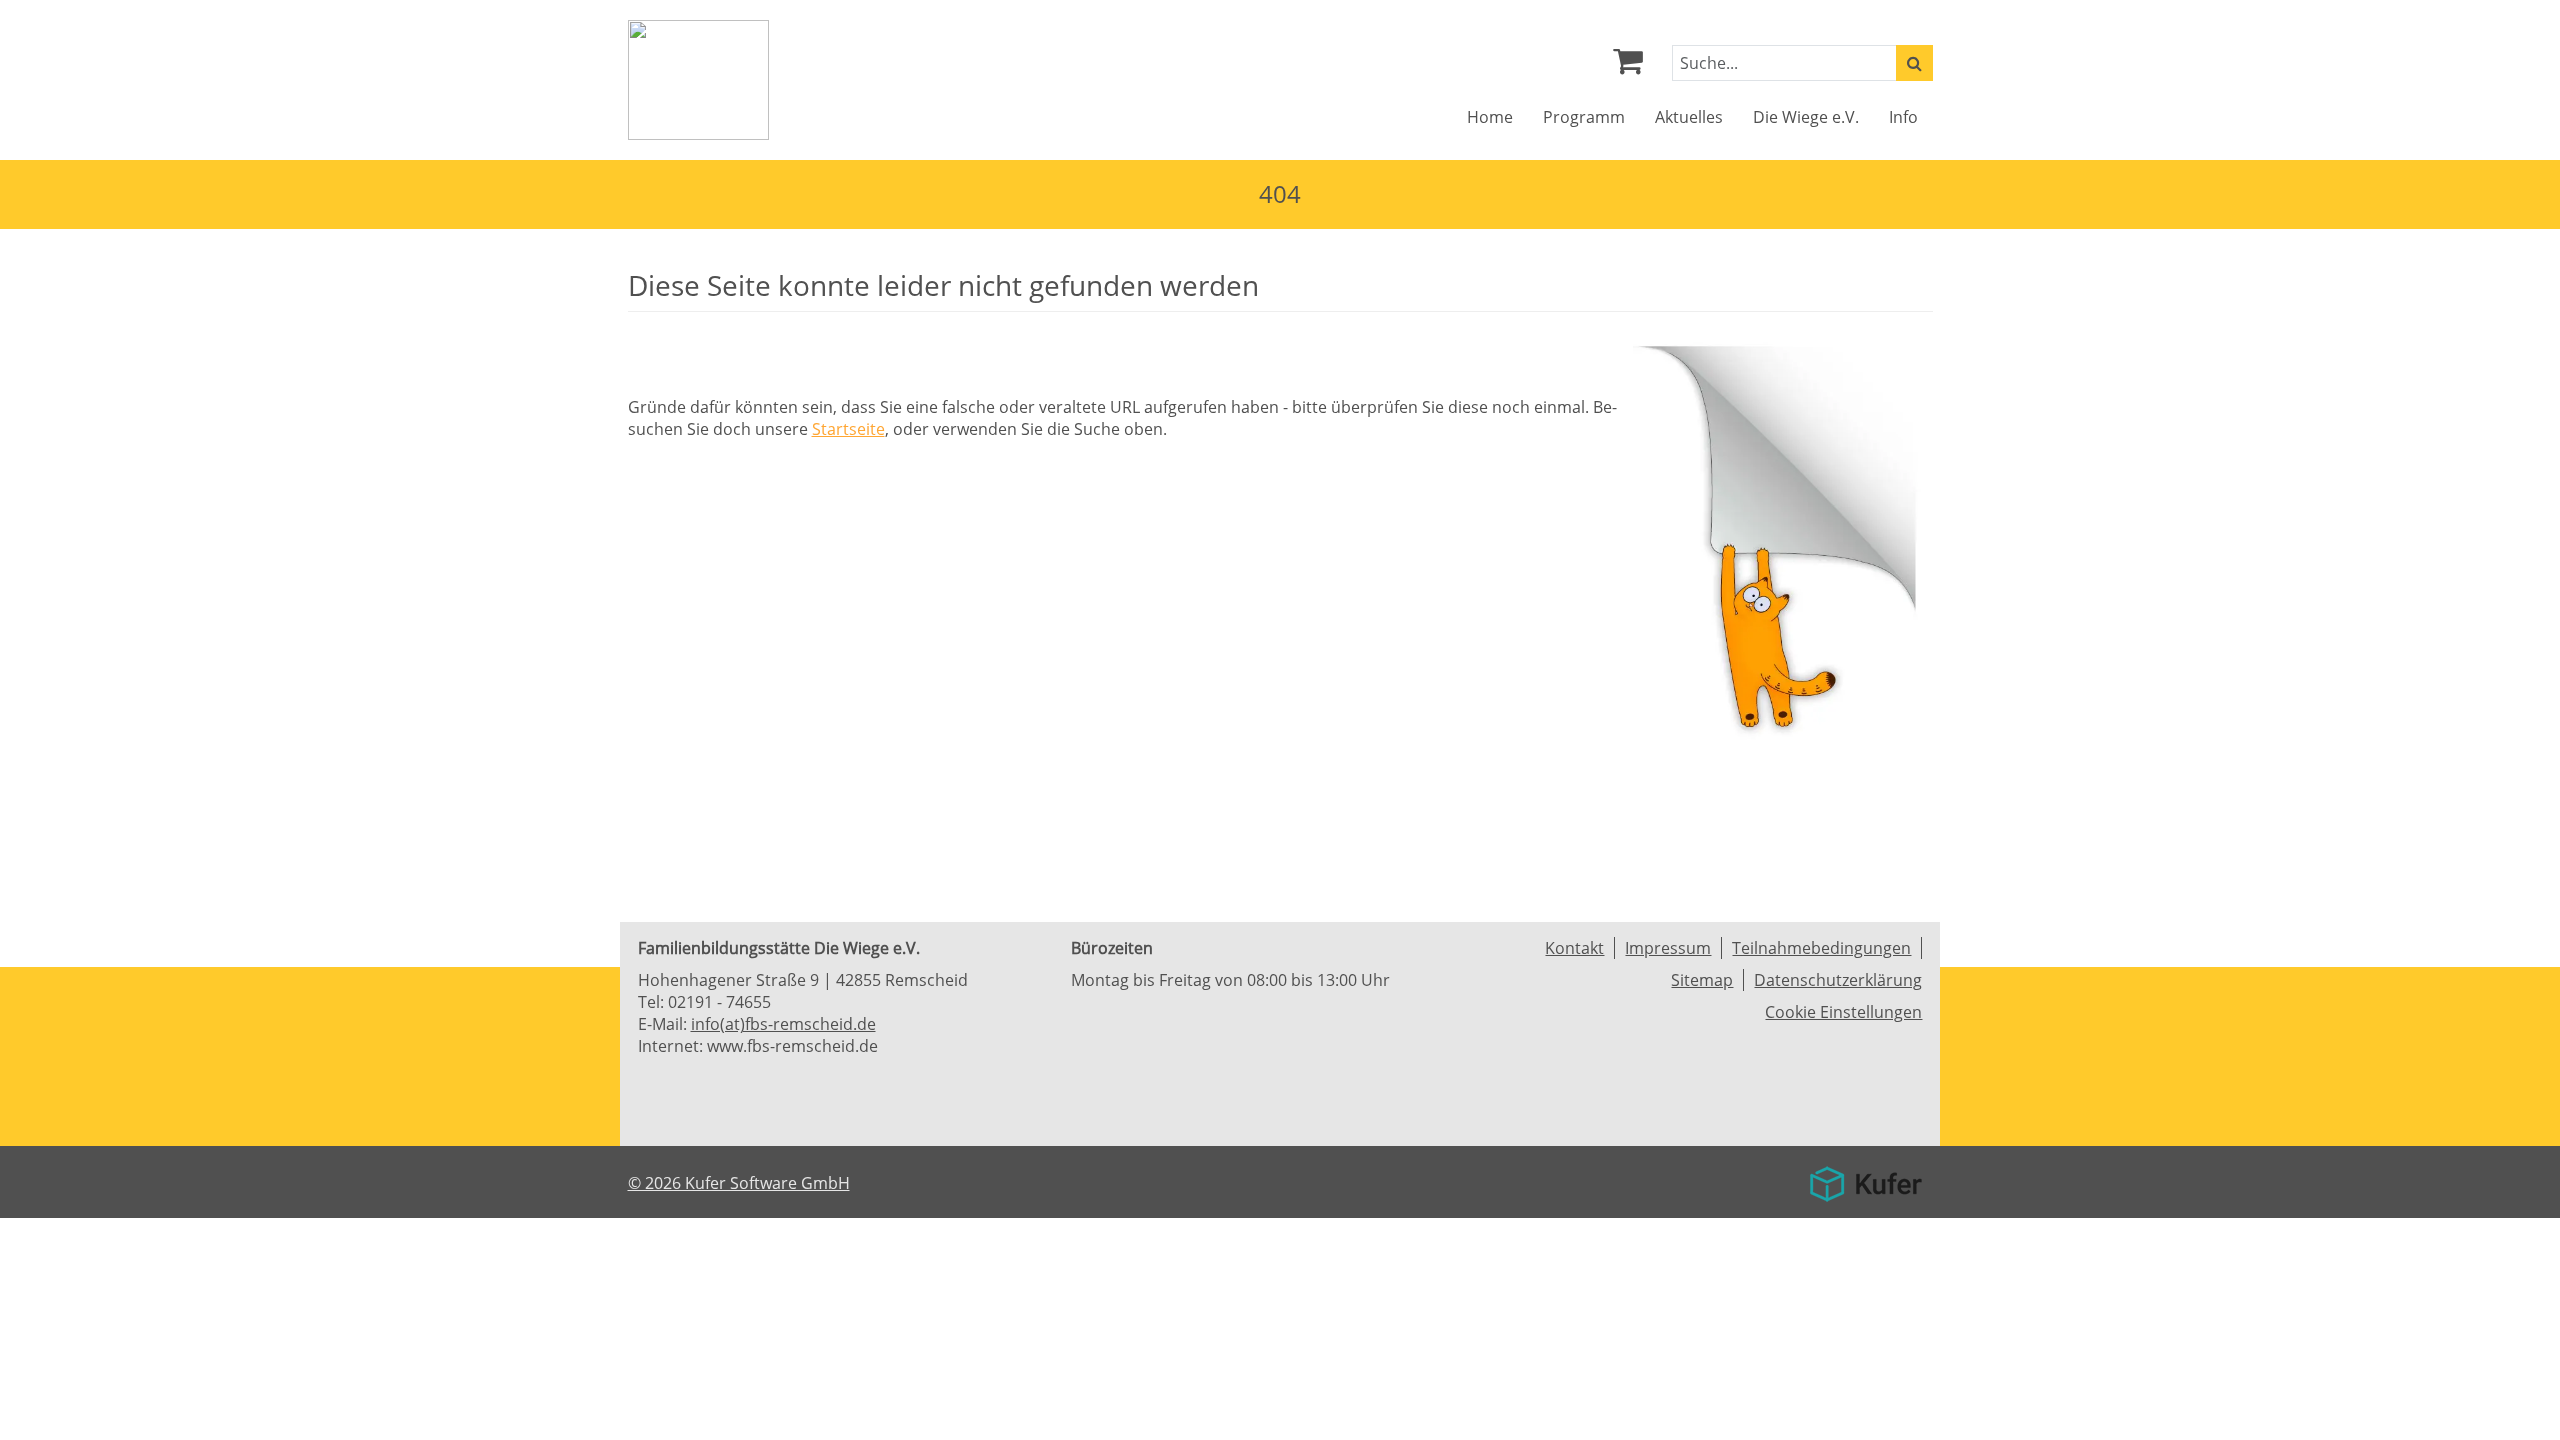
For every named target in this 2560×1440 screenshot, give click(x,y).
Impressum (1668, 948)
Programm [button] (1584, 117)
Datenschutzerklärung (1838, 980)
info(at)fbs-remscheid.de (783, 1024)
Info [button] (1903, 117)
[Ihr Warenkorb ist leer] (1628, 66)
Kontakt (1574, 948)
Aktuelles (1689, 117)
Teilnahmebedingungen (1821, 948)
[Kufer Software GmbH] (1865, 1177)
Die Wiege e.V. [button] (1806, 117)
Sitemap (1702, 980)
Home (1490, 117)
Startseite (848, 429)
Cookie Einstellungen (1843, 1012)
